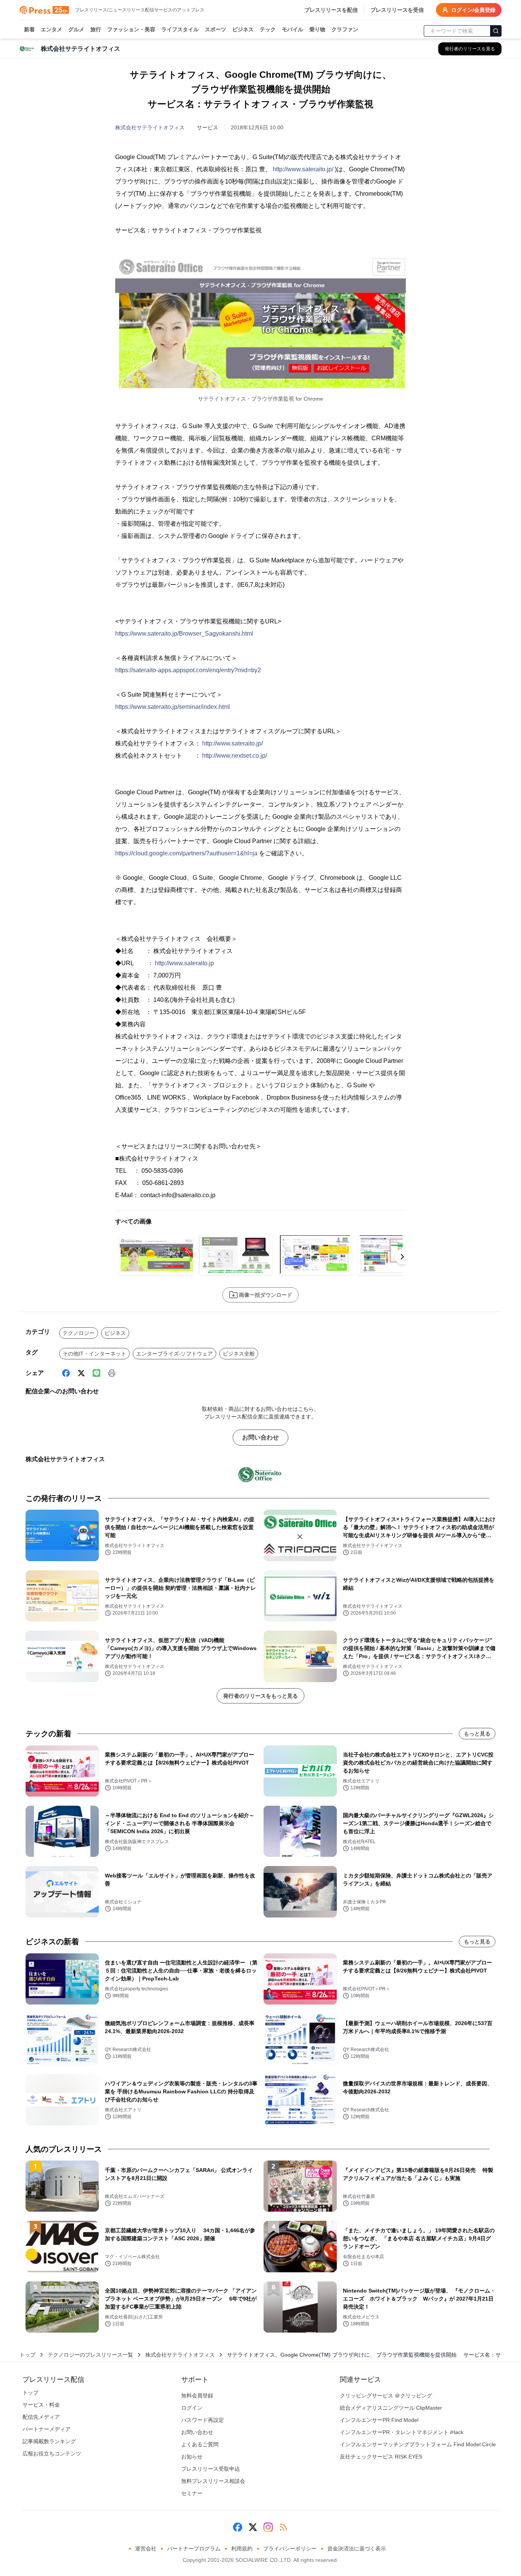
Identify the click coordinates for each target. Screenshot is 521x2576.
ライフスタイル (180, 29)
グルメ (76, 29)
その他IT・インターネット (94, 1354)
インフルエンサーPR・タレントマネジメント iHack (402, 2432)
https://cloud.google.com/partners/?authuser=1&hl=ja (186, 853)
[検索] (496, 31)
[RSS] (283, 2527)
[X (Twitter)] (81, 1373)
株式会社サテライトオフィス (150, 127)
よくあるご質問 (200, 2444)
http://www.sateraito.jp (184, 963)
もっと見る (477, 1734)
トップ (27, 2355)
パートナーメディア (47, 2429)
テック (268, 29)
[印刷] (112, 1373)
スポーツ (215, 29)
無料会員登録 (197, 2396)
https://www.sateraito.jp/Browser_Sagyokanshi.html (184, 634)
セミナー (192, 2493)
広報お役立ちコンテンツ (52, 2454)
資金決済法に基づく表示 (357, 2549)
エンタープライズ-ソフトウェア (174, 1354)
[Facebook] (66, 1373)
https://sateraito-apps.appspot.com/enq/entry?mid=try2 (188, 670)
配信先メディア (41, 2417)
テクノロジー (79, 1333)
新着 (29, 29)
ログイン (192, 2408)
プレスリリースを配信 (331, 10)
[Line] (96, 1373)
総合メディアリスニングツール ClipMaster (391, 2408)
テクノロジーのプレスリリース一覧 (90, 2355)
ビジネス (243, 29)
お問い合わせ (260, 1437)
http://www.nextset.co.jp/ (235, 756)
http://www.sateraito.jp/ (303, 169)
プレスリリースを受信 (397, 10)
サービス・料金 (41, 2405)
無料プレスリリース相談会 (213, 2481)
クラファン (345, 29)
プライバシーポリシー (290, 2549)
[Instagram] (268, 2527)
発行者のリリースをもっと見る (260, 1696)
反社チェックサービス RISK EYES (381, 2457)
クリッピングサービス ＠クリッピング (386, 2396)
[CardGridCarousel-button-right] (402, 1257)
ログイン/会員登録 (473, 10)
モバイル (293, 29)
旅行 (96, 29)
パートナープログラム (194, 2549)
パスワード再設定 (203, 2420)
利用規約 (242, 2549)
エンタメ (51, 29)
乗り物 (317, 29)
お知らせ (192, 2457)
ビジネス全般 (239, 1354)
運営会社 (146, 2549)
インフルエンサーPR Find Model (379, 2420)
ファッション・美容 (131, 29)
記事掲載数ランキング (49, 2441)
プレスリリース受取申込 (211, 2469)
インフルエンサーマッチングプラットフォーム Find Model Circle (418, 2444)
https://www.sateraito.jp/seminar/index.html (173, 707)
